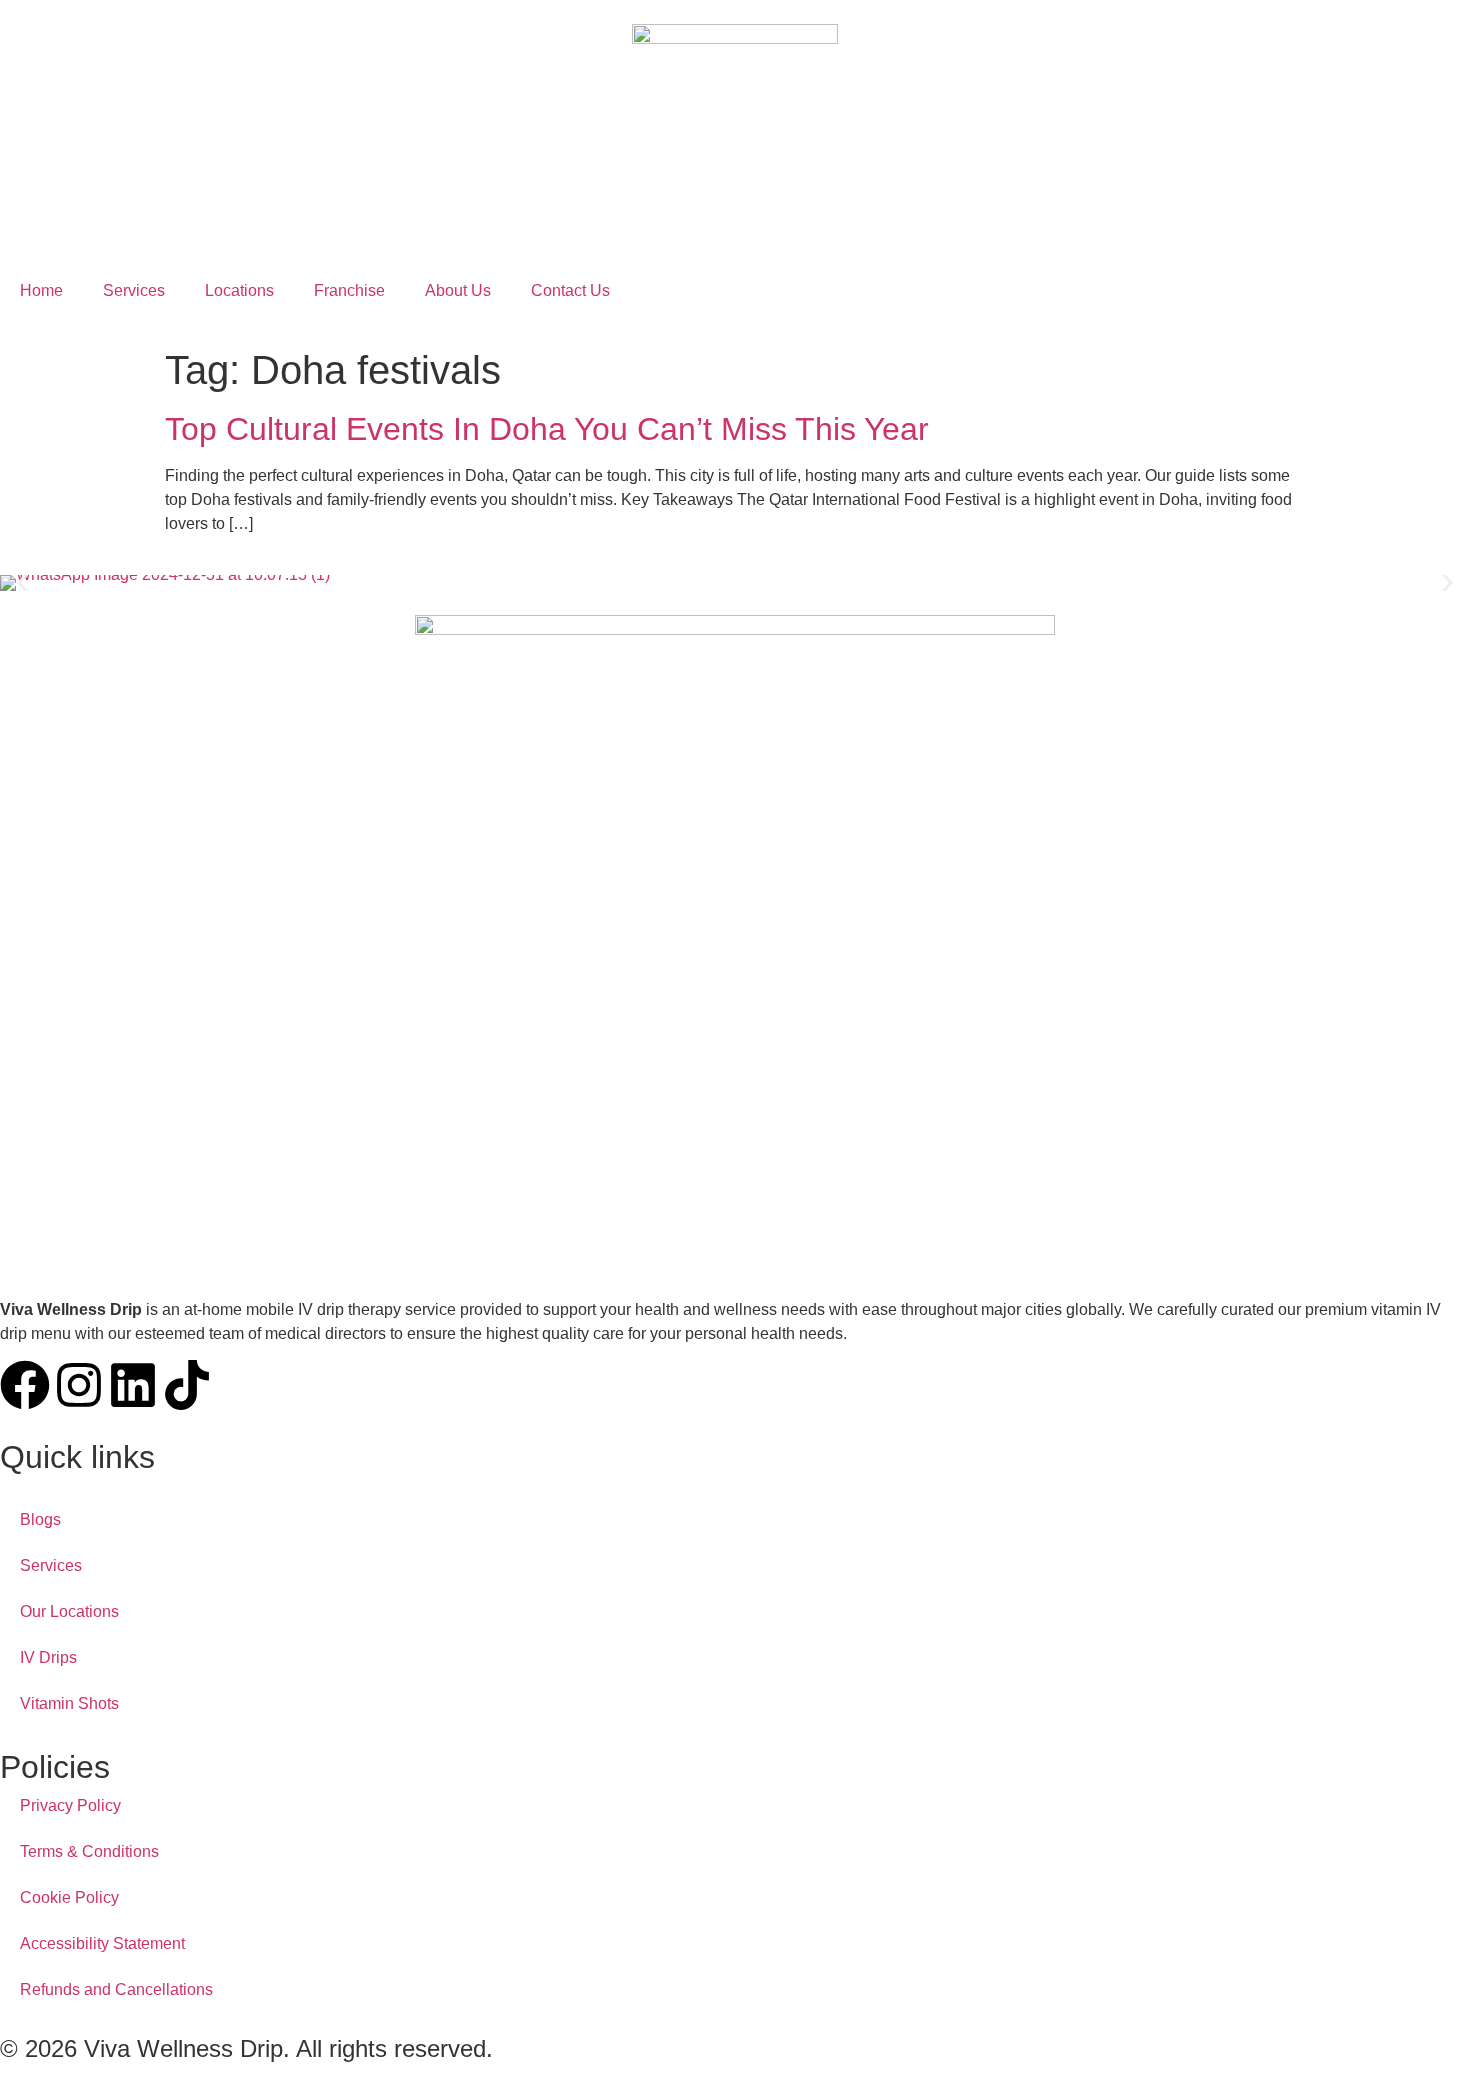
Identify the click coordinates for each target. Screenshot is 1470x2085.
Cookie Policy (69, 1897)
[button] (22, 582)
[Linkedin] (133, 1385)
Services (134, 290)
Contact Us (570, 290)
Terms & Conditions (89, 1851)
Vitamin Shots (69, 1703)
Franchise (349, 290)
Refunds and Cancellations (116, 1989)
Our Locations (69, 1611)
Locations (239, 290)
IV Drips (48, 1657)
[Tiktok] (187, 1385)
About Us (458, 290)
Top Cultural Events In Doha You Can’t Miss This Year (547, 429)
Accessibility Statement (102, 1943)
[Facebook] (25, 1385)
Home (41, 290)
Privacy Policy (70, 1805)
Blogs (40, 1519)
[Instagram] (79, 1385)
